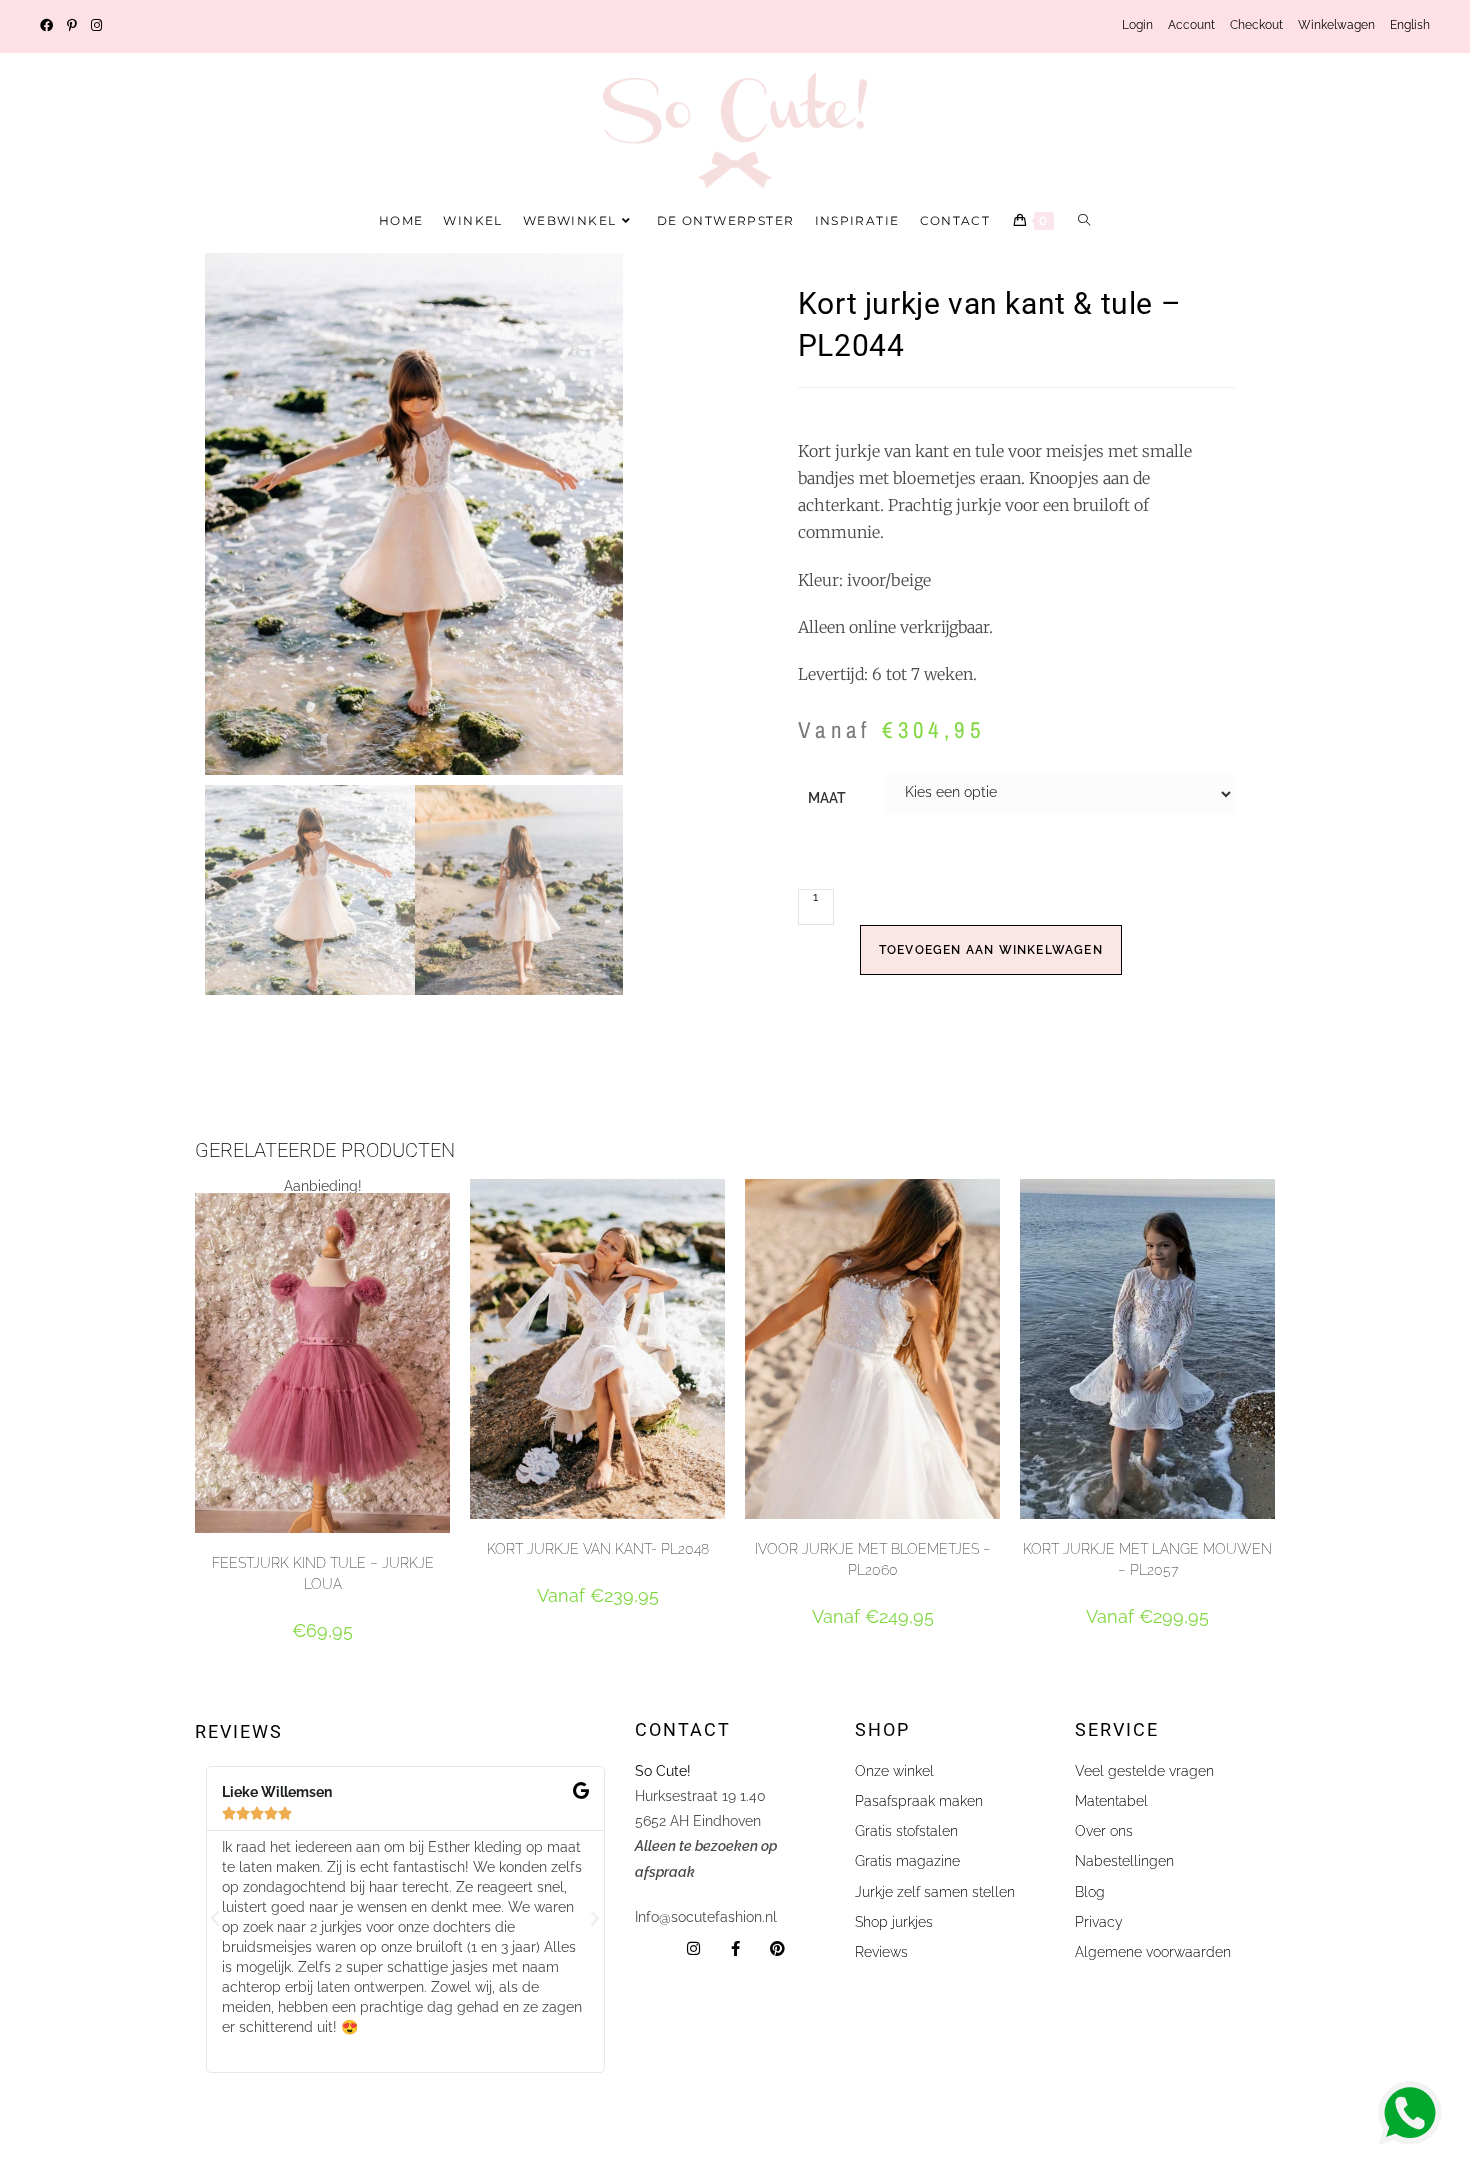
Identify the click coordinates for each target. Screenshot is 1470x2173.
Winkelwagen (1336, 25)
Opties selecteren (322, 1666)
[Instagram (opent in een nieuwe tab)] (96, 26)
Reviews (239, 1731)
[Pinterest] (777, 1948)
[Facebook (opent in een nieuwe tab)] (50, 26)
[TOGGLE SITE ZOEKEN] (1084, 221)
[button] (215, 1919)
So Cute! (665, 1771)
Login (1137, 25)
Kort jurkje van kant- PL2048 (598, 1549)
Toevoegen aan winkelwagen (991, 950)
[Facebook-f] (735, 1948)
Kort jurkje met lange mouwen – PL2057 (1147, 1559)
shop (882, 1729)
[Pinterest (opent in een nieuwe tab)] (72, 26)
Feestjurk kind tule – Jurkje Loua (323, 1573)
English (1410, 25)
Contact (683, 1729)
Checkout (1256, 25)
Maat (827, 798)
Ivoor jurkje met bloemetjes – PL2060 (873, 1559)
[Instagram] (693, 1948)
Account (1191, 25)
